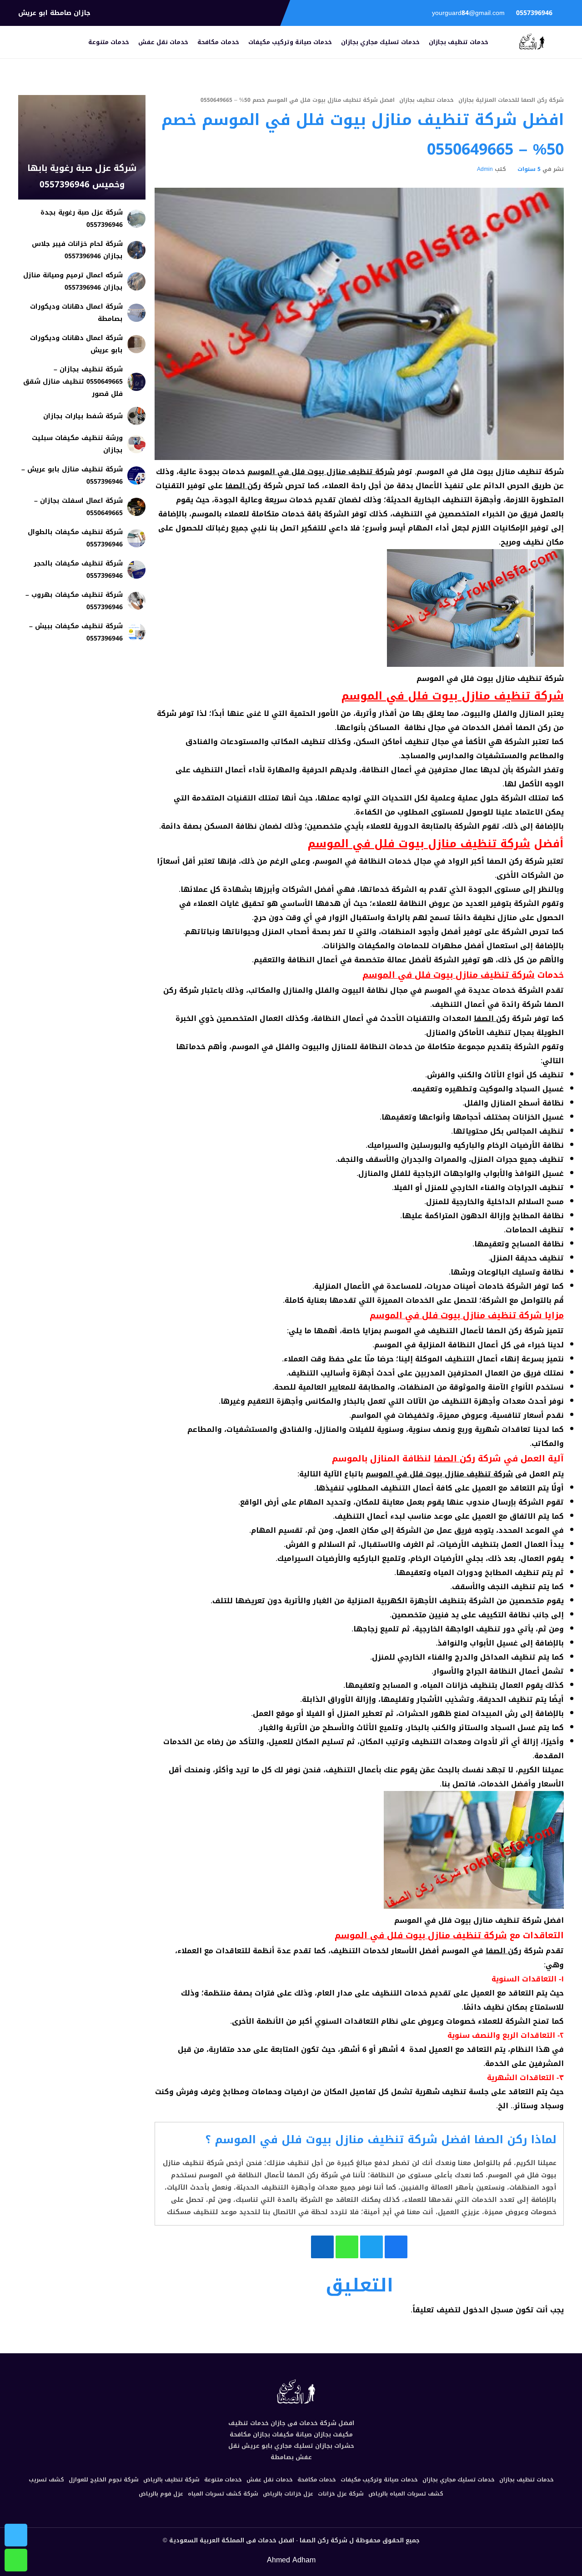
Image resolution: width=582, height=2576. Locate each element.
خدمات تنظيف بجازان (459, 42)
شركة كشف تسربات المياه (223, 2494)
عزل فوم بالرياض (161, 2494)
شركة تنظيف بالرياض (171, 2480)
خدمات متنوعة (109, 42)
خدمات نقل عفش (163, 42)
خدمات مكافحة (218, 42)
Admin (485, 169)
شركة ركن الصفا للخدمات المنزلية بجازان (511, 100)
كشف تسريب (46, 2480)
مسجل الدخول (488, 2310)
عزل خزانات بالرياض (288, 2494)
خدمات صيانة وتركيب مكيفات (290, 42)
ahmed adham (291, 2560)
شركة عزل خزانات (341, 2494)
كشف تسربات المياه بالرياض (406, 2494)
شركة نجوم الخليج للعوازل (104, 2480)
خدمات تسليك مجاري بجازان (380, 42)
